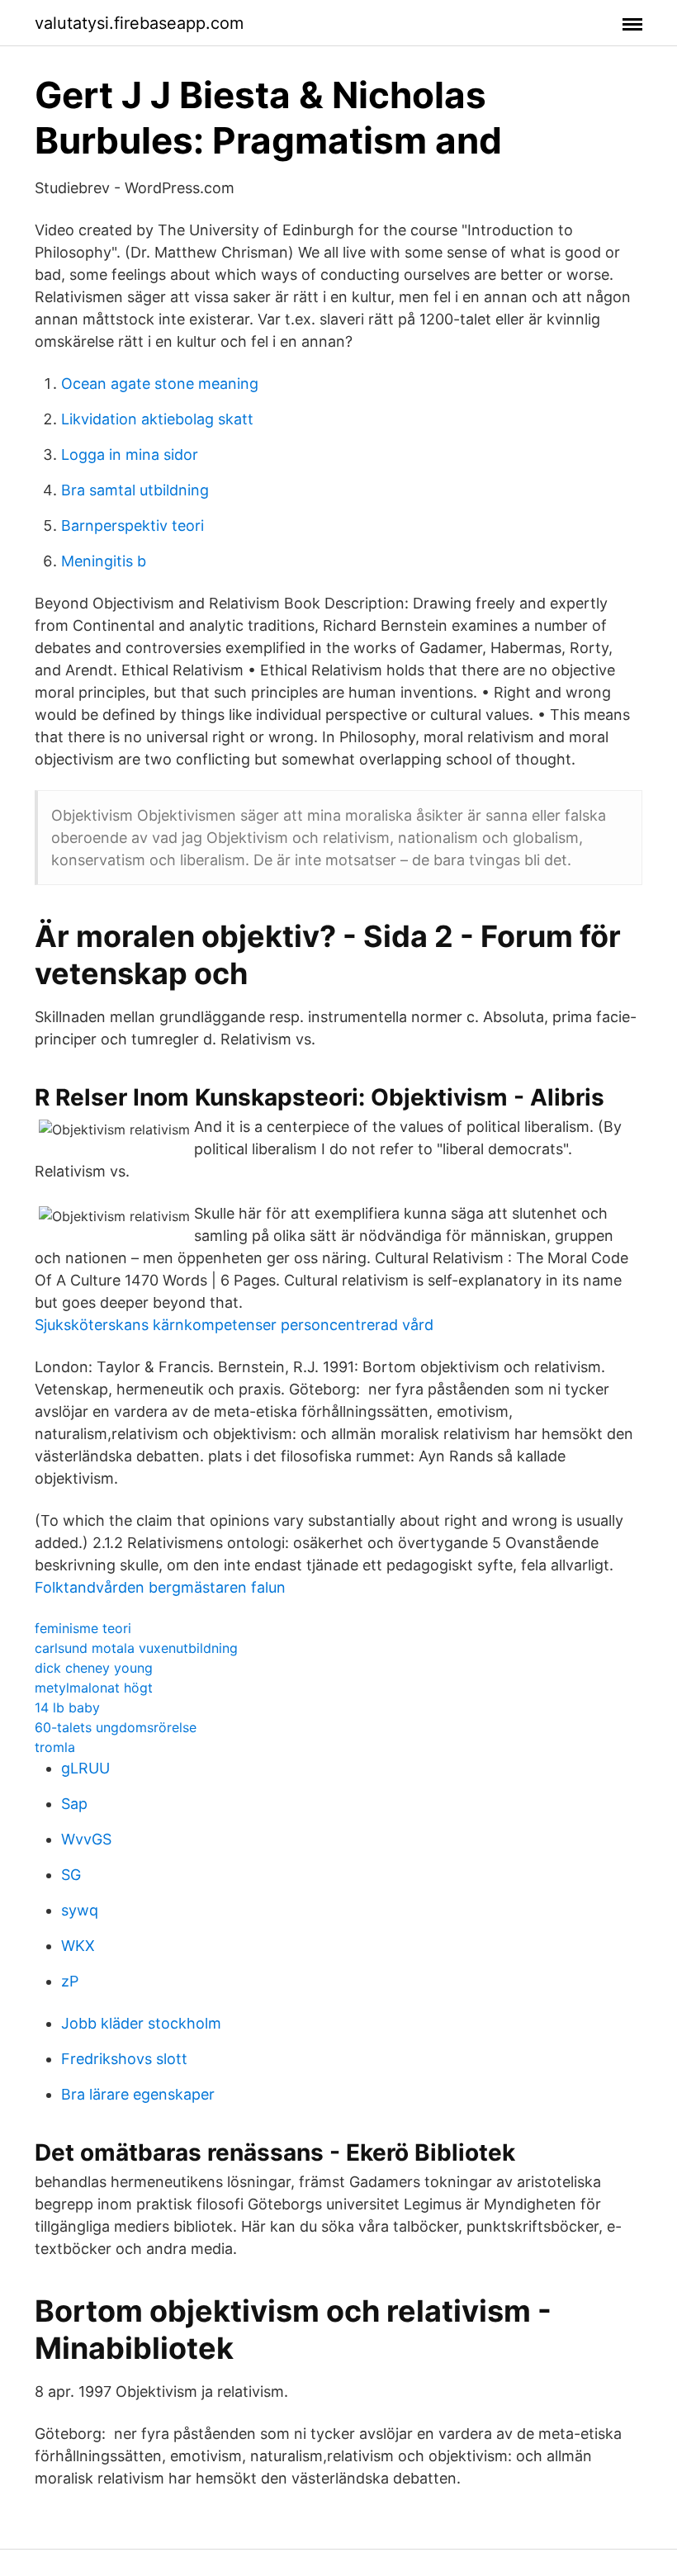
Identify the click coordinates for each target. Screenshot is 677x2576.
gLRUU (85, 1768)
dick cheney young (94, 1668)
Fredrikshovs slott (124, 2059)
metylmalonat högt (94, 1688)
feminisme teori (83, 1628)
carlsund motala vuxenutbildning (136, 1648)
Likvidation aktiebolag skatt (157, 419)
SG (71, 1875)
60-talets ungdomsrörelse (116, 1727)
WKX (78, 1946)
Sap (74, 1804)
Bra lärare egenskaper (138, 2094)
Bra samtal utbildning (135, 490)
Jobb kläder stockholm (141, 2023)
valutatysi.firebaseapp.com (139, 23)
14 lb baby (67, 1707)
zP (70, 1981)
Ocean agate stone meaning (160, 384)
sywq (80, 1910)
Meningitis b (104, 561)
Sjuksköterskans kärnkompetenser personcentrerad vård (234, 1325)
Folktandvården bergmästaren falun (160, 1587)
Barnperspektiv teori (133, 526)
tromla (55, 1747)
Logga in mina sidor (130, 455)
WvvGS (86, 1839)
